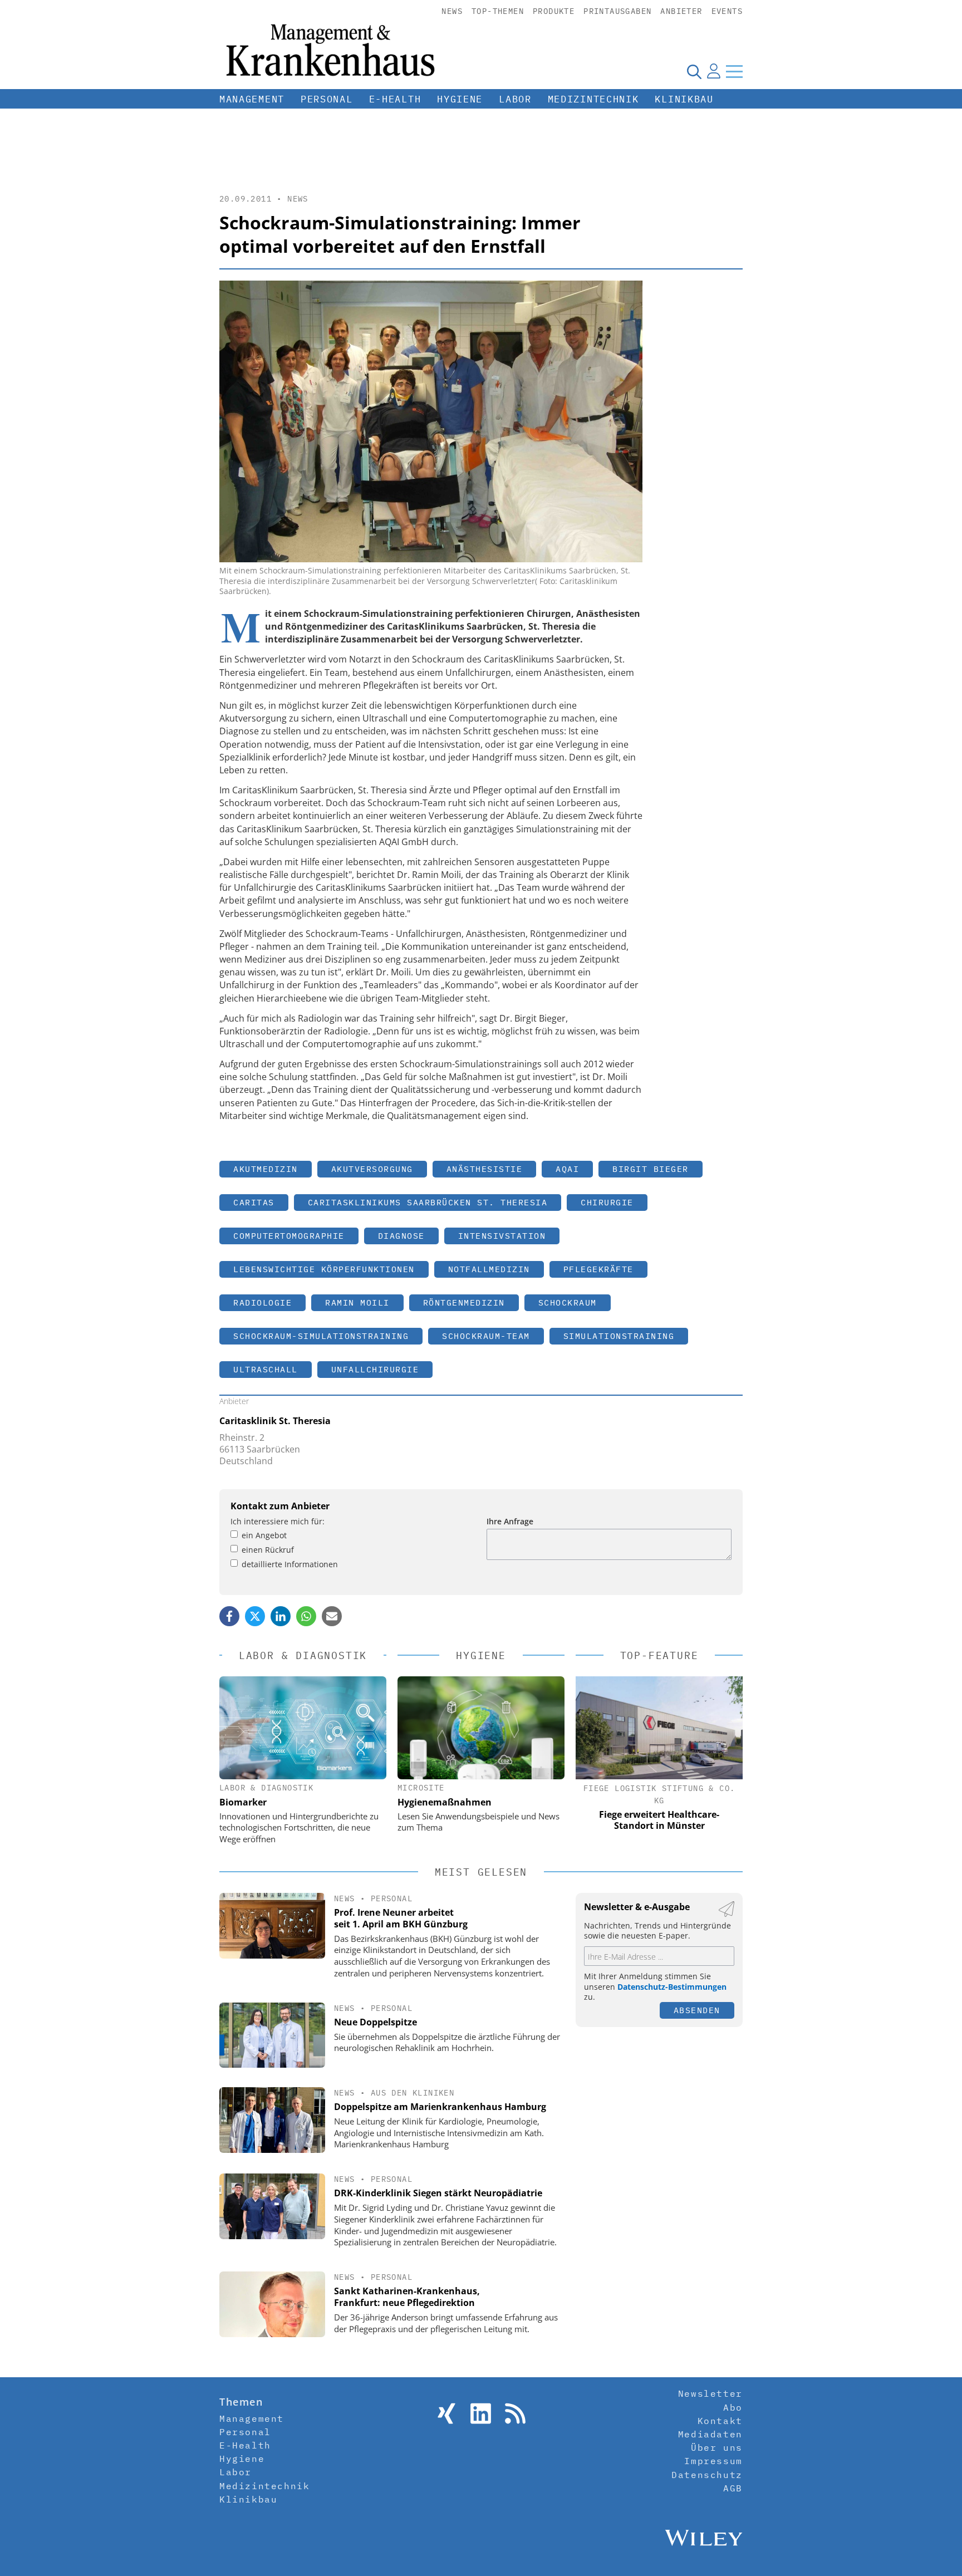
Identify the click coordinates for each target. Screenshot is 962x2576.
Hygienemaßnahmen (445, 1802)
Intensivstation (502, 1236)
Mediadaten (710, 2434)
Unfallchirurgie (375, 1369)
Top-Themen (498, 11)
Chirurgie (607, 1202)
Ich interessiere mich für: (278, 1521)
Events (727, 11)
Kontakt (720, 2421)
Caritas (254, 1202)
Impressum (713, 2461)
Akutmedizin (266, 1169)
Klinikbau (684, 99)
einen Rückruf (268, 1550)
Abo (733, 2407)
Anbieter (681, 11)
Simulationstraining (619, 1336)
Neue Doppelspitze (376, 2022)
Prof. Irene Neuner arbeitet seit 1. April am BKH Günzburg (401, 1918)
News (452, 11)
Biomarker (243, 1802)
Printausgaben (617, 11)
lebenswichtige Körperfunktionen (324, 1269)
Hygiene (460, 99)
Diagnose (401, 1236)
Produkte (554, 11)
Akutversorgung (372, 1169)
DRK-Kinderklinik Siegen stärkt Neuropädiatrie (438, 2193)
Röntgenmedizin (464, 1302)
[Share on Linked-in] (281, 1616)
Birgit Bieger (651, 1169)
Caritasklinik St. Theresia (275, 1421)
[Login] (714, 71)
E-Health (395, 99)
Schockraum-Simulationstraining (321, 1336)
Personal (327, 99)
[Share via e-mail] (332, 1616)
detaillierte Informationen (290, 1564)
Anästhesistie (485, 1169)
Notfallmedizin (489, 1269)
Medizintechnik (593, 99)
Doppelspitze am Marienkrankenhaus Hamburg (440, 2107)
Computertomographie (289, 1236)
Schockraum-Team (486, 1336)
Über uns (717, 2447)
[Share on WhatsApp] (306, 1616)
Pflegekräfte (598, 1269)
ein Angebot (264, 1535)
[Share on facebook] (229, 1616)
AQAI (567, 1169)
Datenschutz (707, 2475)
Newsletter (710, 2393)
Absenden (697, 2010)
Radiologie (262, 1302)
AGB (733, 2488)
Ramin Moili (357, 1302)
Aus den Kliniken (413, 2093)
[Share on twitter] (255, 1616)
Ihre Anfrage (510, 1521)
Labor (515, 99)
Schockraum (568, 1302)
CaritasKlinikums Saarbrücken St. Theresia (428, 1202)
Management (252, 99)
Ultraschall (266, 1369)
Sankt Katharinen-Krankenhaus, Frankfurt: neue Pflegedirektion (407, 2297)
